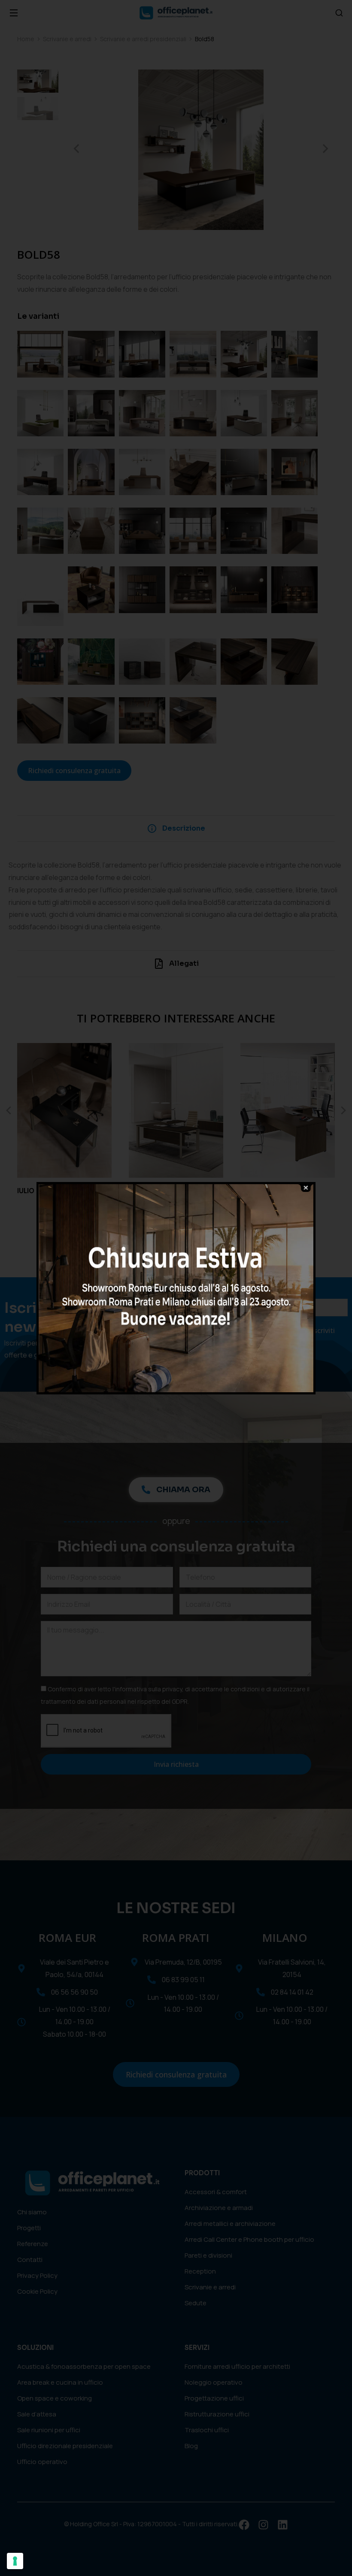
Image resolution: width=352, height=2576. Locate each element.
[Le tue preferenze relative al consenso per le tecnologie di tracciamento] (15, 2561)
